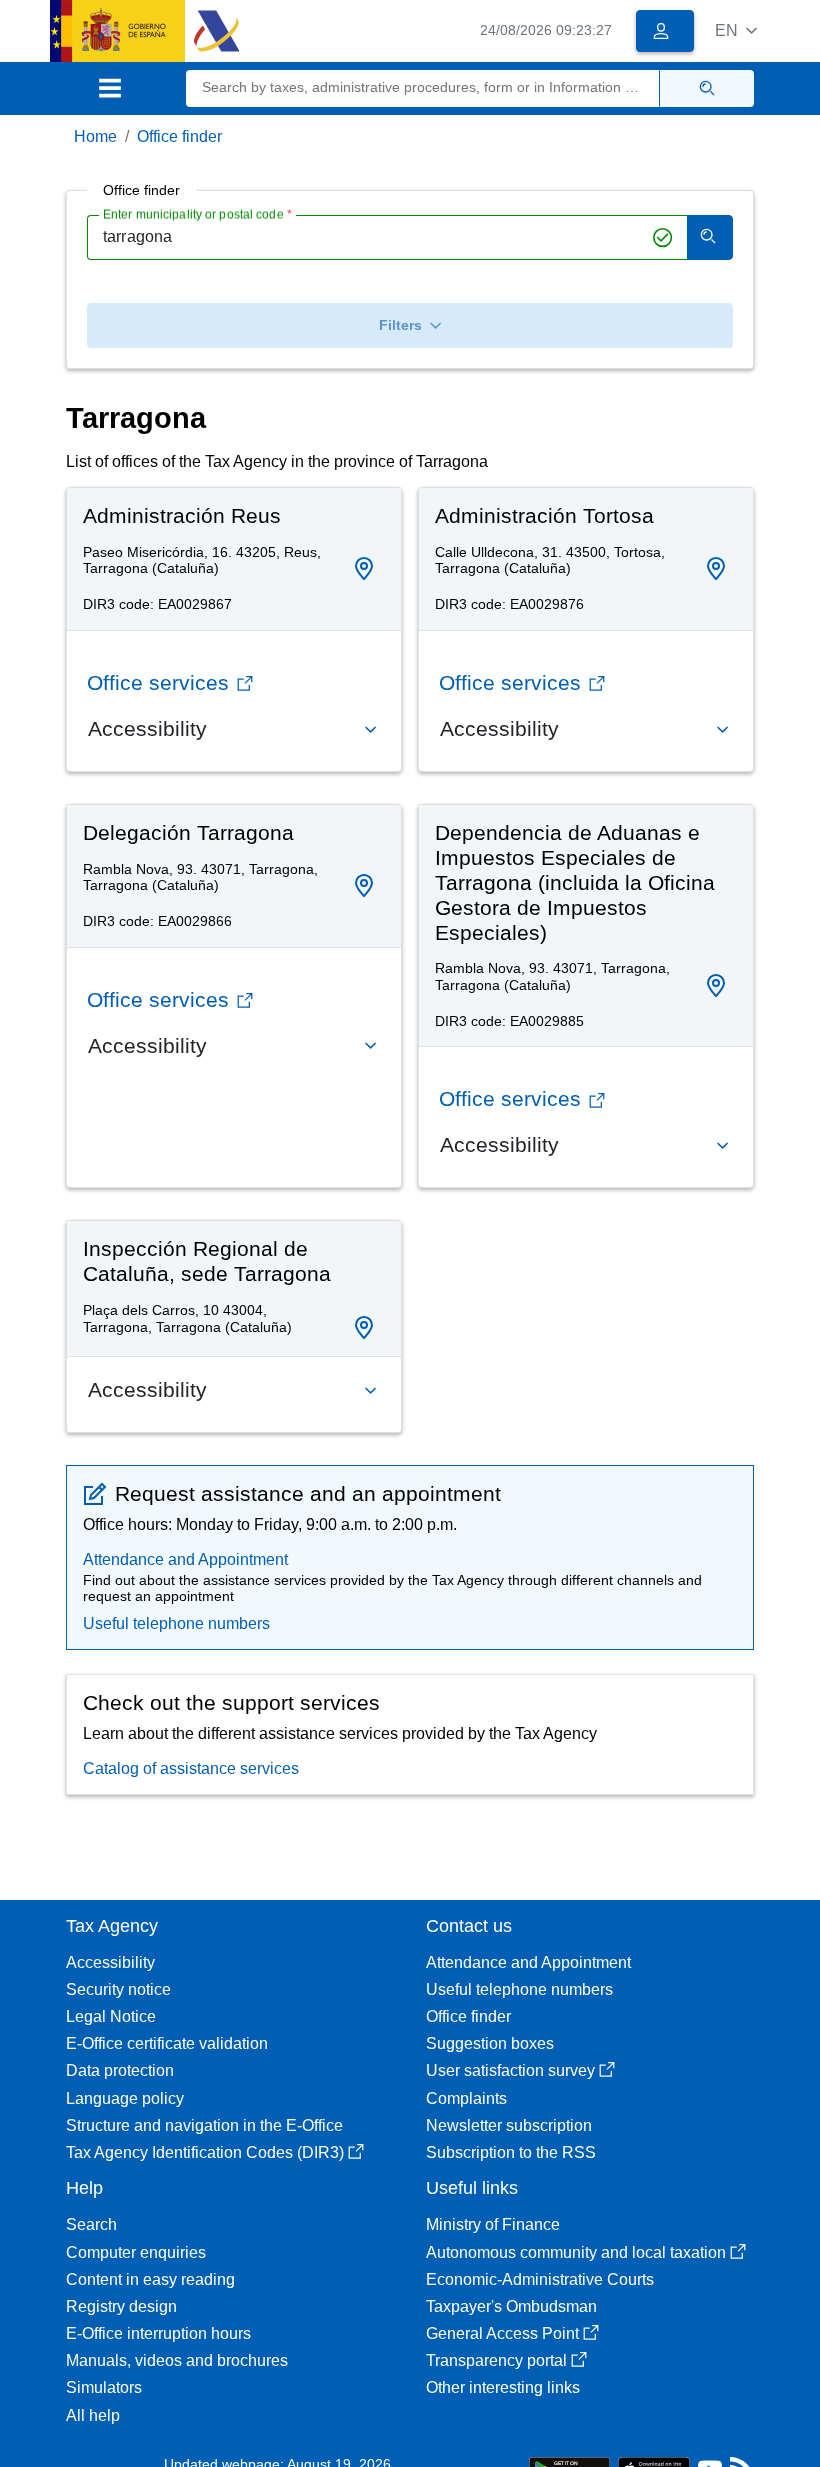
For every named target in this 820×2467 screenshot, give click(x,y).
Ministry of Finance (493, 2224)
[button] (736, 30)
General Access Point (502, 2333)
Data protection (120, 2070)
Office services (158, 682)
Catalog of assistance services (191, 1768)
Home (95, 136)
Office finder (179, 136)
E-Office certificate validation (167, 2043)
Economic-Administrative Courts (540, 2279)
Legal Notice (111, 2016)
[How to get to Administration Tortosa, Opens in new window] (716, 569)
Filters (400, 325)
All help (93, 2415)
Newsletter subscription (509, 2125)
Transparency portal (496, 2360)
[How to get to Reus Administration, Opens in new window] (364, 569)
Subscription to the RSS (511, 2152)
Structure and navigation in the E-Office (204, 2125)
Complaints (466, 2098)
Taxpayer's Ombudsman (511, 2306)
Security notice (118, 1989)
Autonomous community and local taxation (576, 2252)
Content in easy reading (150, 2279)
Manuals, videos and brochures (177, 2360)
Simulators (104, 2387)
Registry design (121, 2306)
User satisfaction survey (510, 2070)
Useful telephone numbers (176, 1623)
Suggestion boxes (490, 2043)
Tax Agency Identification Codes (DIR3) (205, 2152)
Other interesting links (503, 2387)
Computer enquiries (136, 2252)
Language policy (125, 2098)
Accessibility (110, 1962)
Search (91, 2224)
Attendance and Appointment (185, 1559)
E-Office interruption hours (158, 2333)
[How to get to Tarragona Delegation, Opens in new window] (364, 886)
